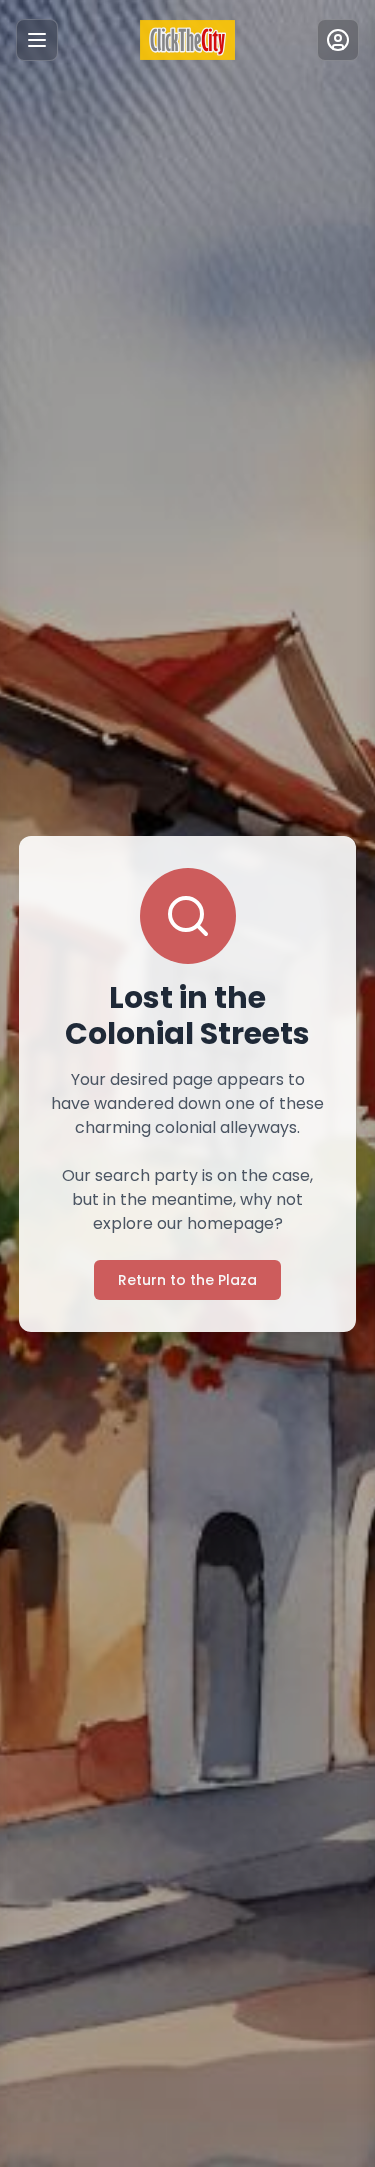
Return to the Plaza (187, 1280)
